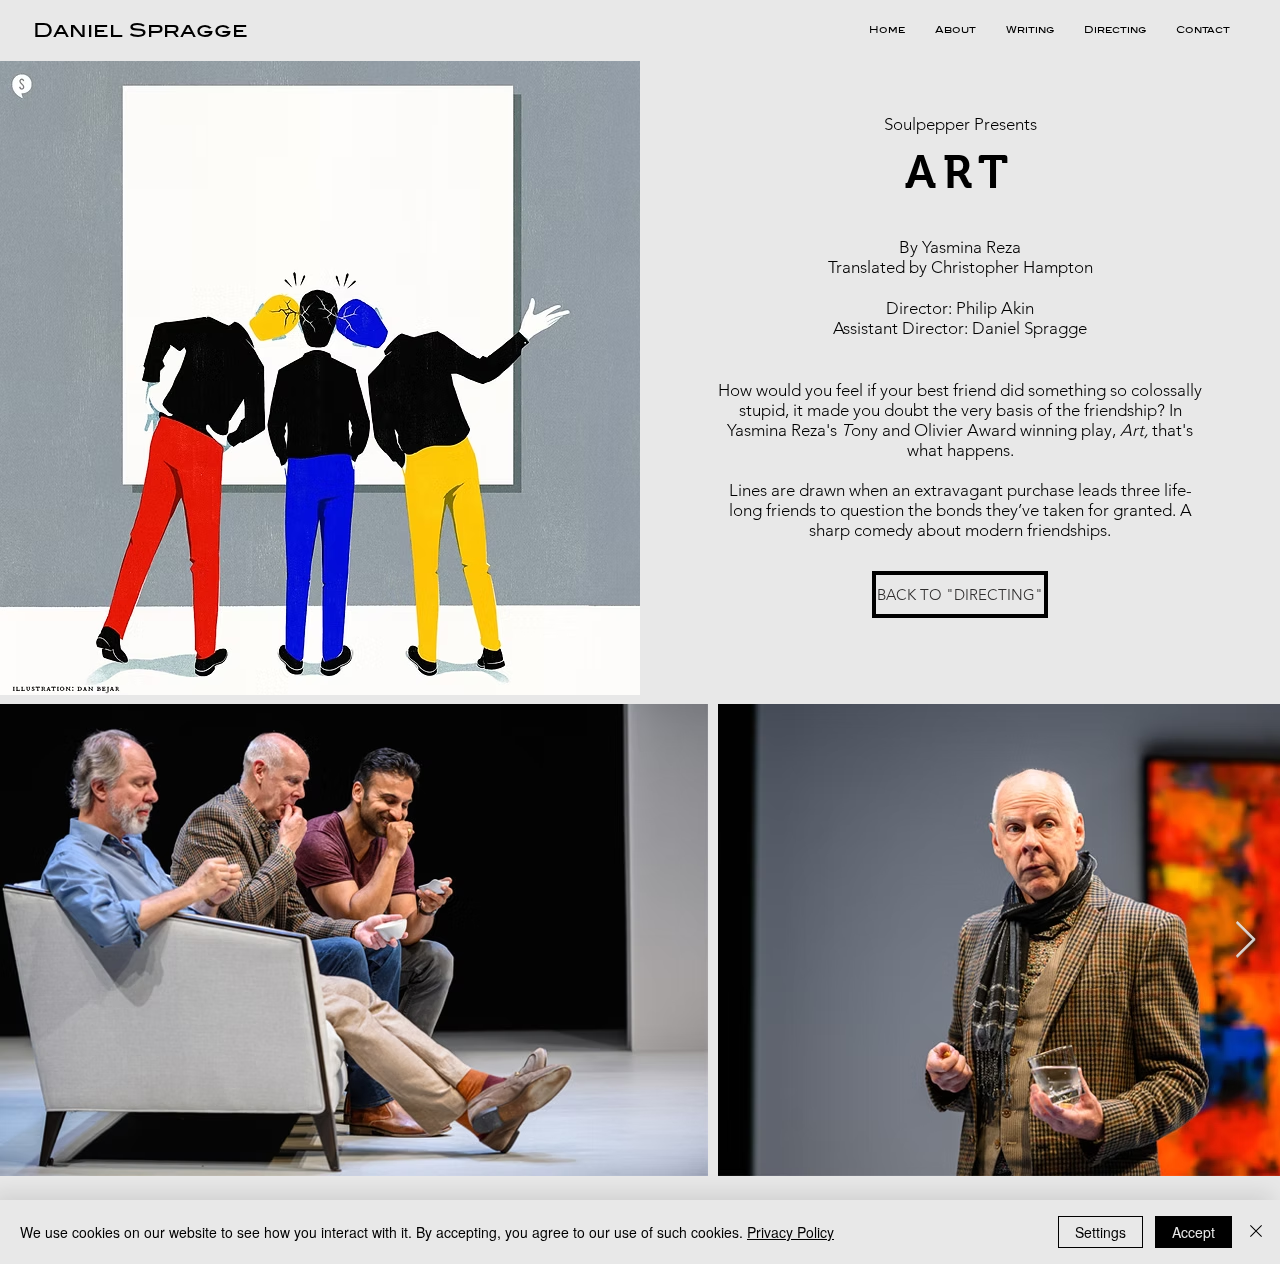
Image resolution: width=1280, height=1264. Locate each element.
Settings (1100, 1232)
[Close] (1256, 1232)
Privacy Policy (790, 1232)
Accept (1193, 1232)
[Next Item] (1245, 940)
